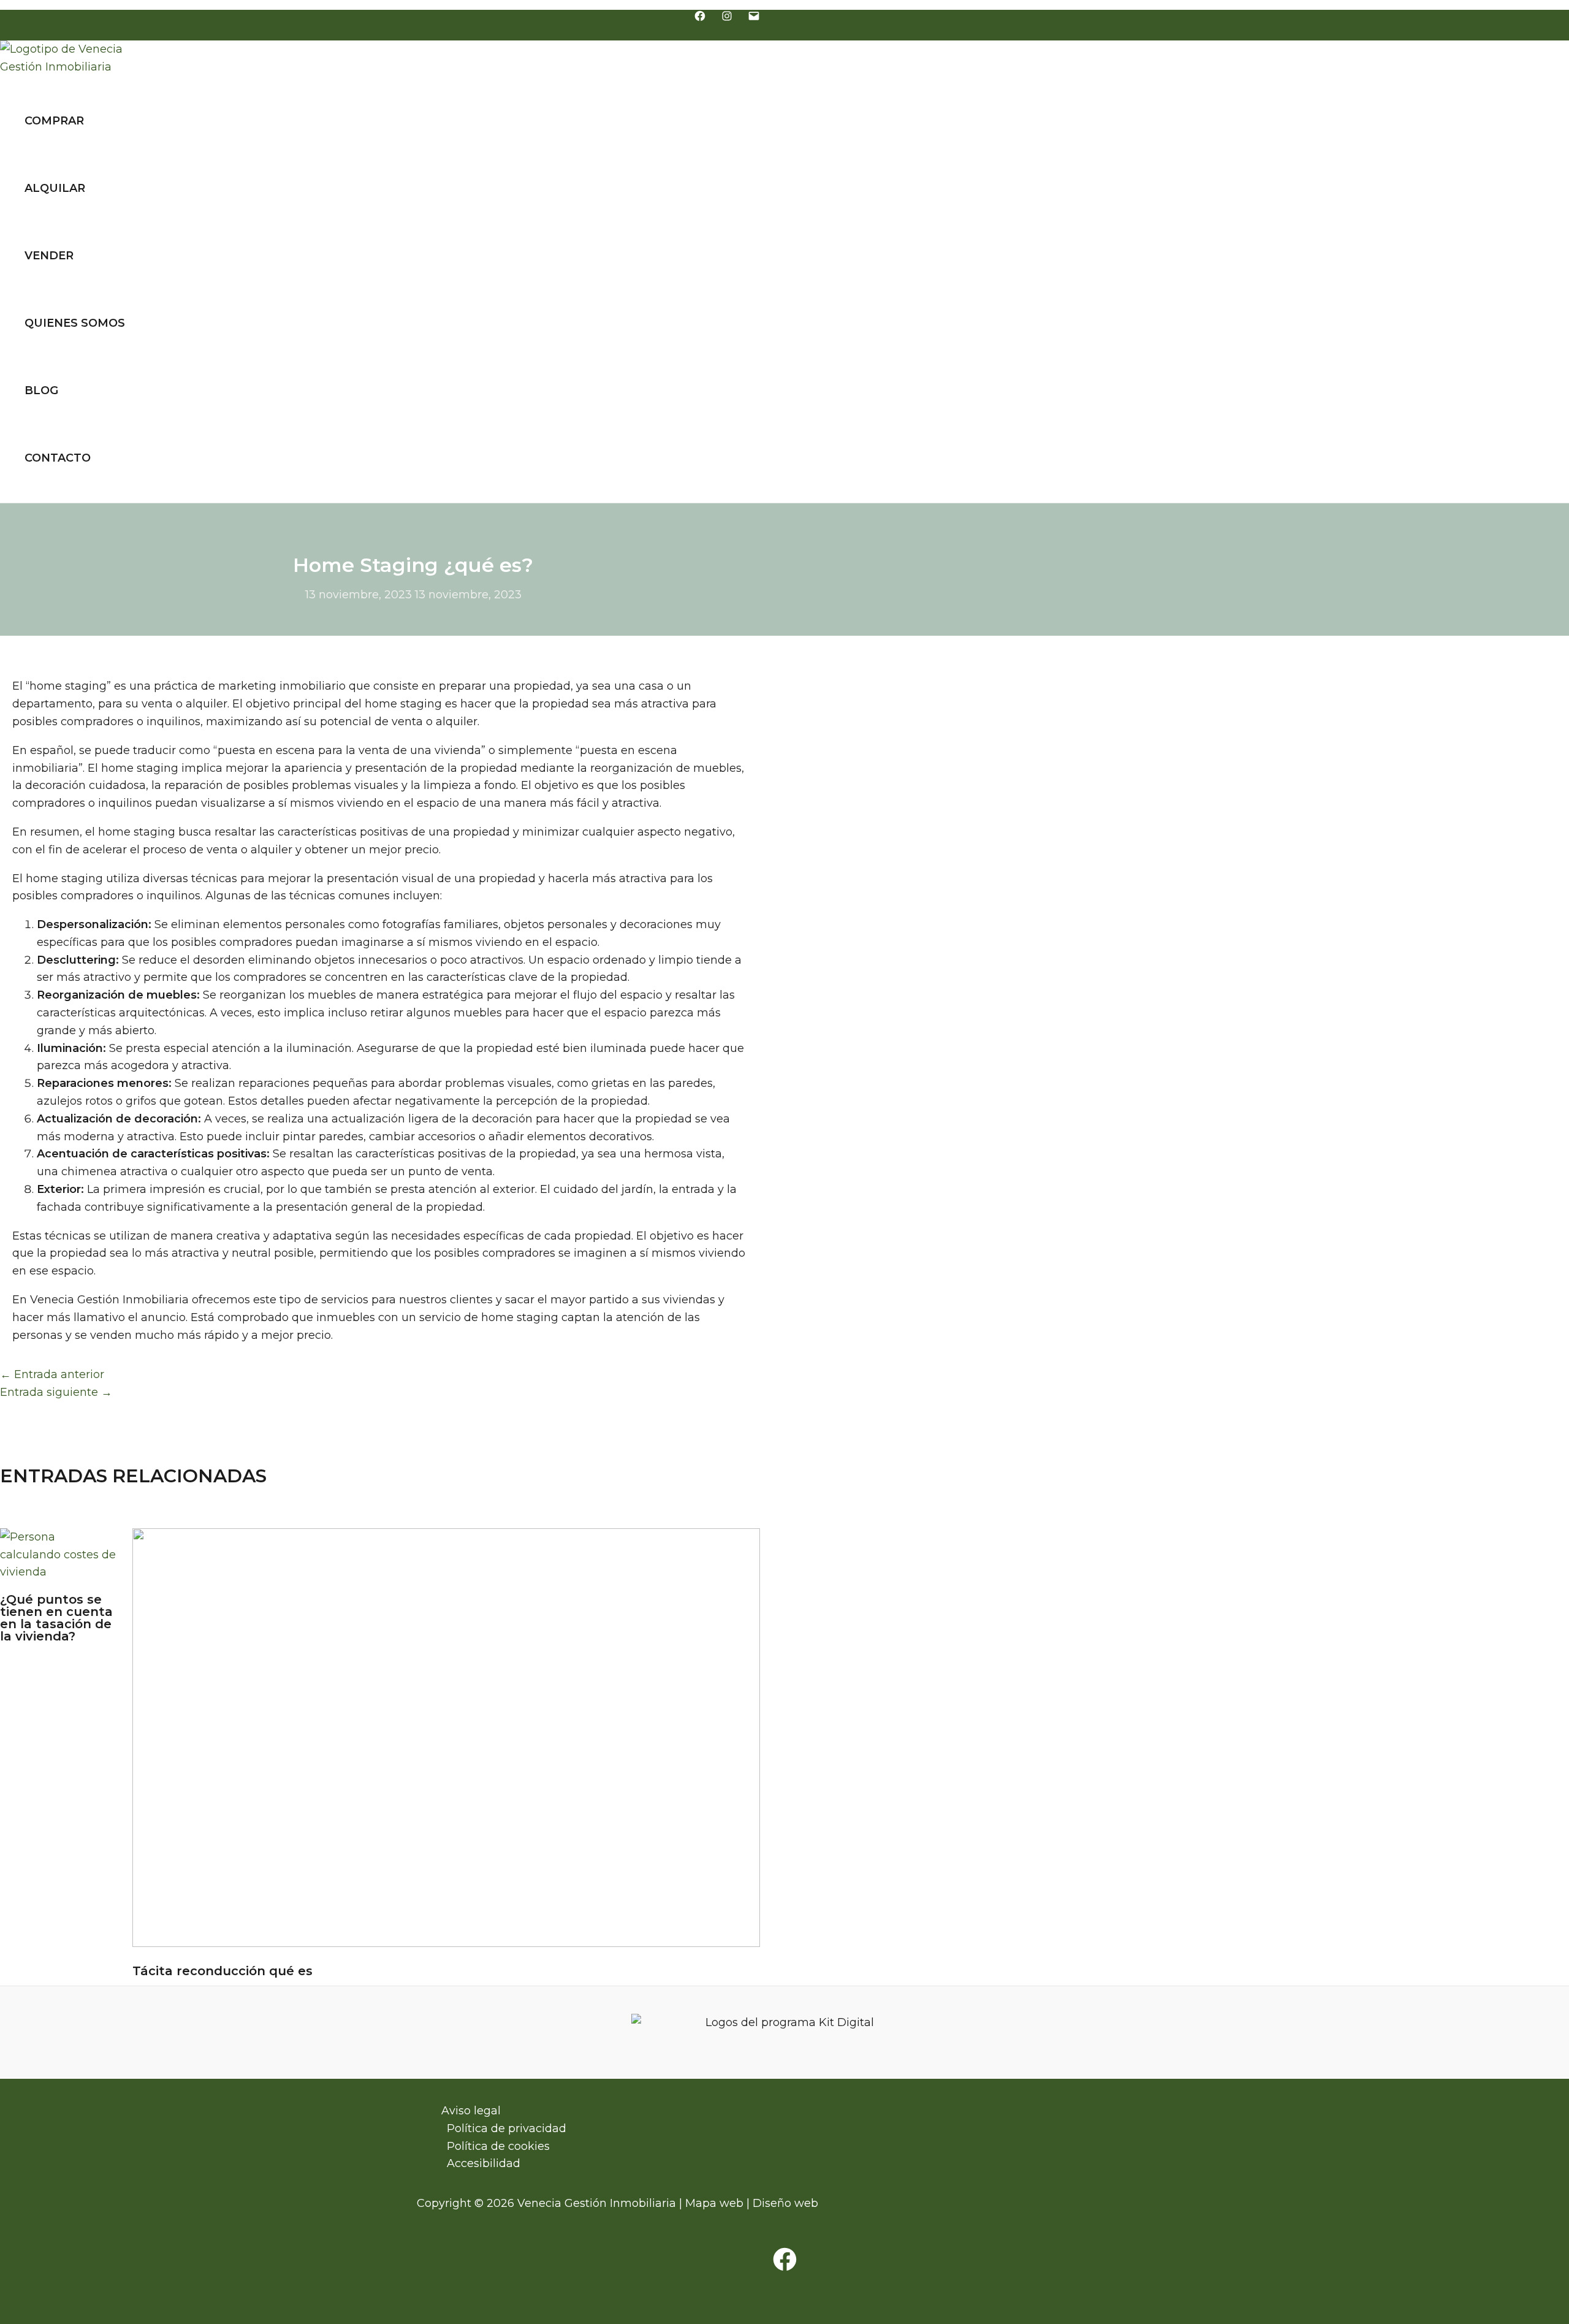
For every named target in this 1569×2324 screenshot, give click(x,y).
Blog (41, 391)
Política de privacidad (507, 2128)
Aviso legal (471, 2111)
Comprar (54, 121)
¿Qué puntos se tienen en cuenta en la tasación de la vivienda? (56, 1618)
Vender (49, 256)
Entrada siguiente (56, 1392)
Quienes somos (75, 323)
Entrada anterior (52, 1374)
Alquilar (55, 188)
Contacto (58, 458)
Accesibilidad (484, 2163)
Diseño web (785, 2203)
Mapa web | (719, 2203)
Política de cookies (498, 2146)
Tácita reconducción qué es (222, 1971)
